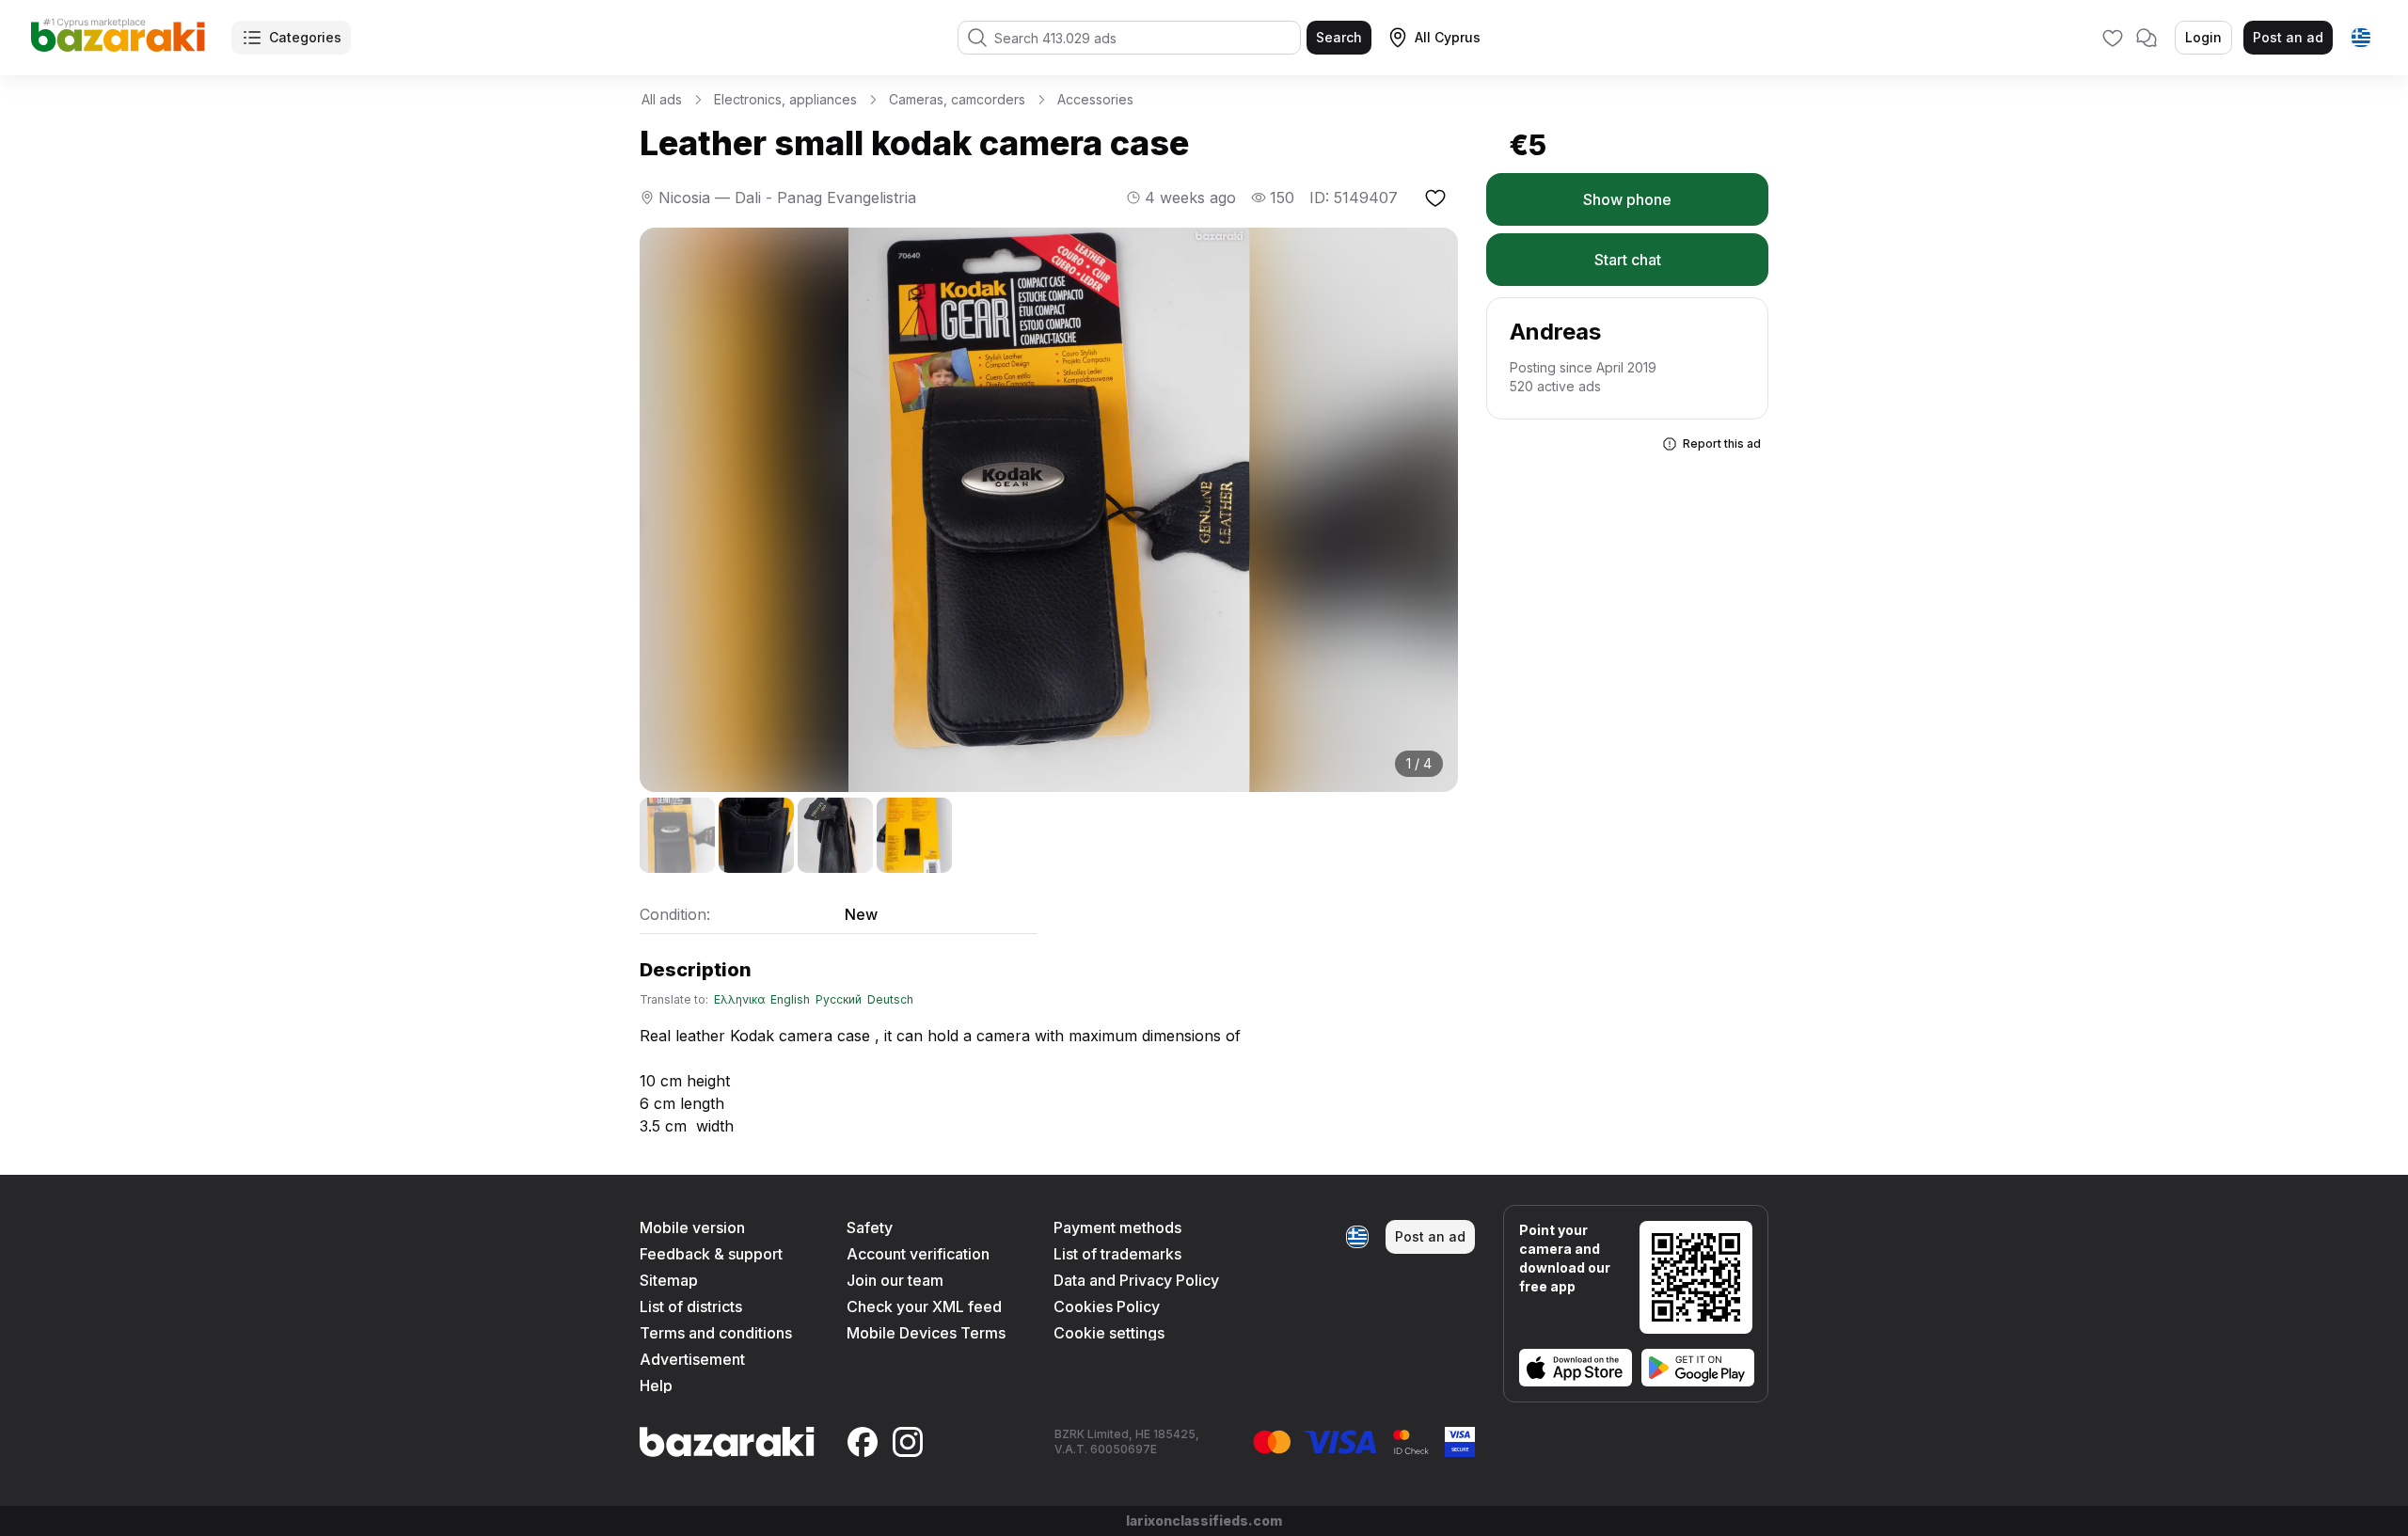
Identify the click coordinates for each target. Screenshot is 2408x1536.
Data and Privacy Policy (1136, 1280)
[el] (2361, 38)
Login (2203, 37)
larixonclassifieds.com (1204, 1520)
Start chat (1628, 260)
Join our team (895, 1280)
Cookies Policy (1107, 1306)
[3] (835, 835)
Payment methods (1117, 1227)
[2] (756, 835)
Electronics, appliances (785, 99)
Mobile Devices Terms (926, 1333)
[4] (914, 835)
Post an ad (2288, 37)
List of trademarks (1117, 1254)
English (790, 1000)
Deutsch (890, 1000)
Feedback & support (711, 1254)
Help (656, 1386)
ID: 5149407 (1354, 198)
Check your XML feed (924, 1306)
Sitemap (669, 1280)
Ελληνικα (739, 1000)
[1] (677, 835)
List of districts (691, 1306)
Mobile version (692, 1227)
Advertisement (692, 1359)
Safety (870, 1227)
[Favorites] (2113, 38)
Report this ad (1722, 443)
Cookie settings (1109, 1333)
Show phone (1627, 199)
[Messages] (2147, 38)
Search (1339, 37)
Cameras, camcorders (957, 99)
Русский (839, 1000)
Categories (305, 37)
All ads (662, 99)
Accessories (1095, 99)
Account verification (918, 1254)
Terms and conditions (716, 1333)
